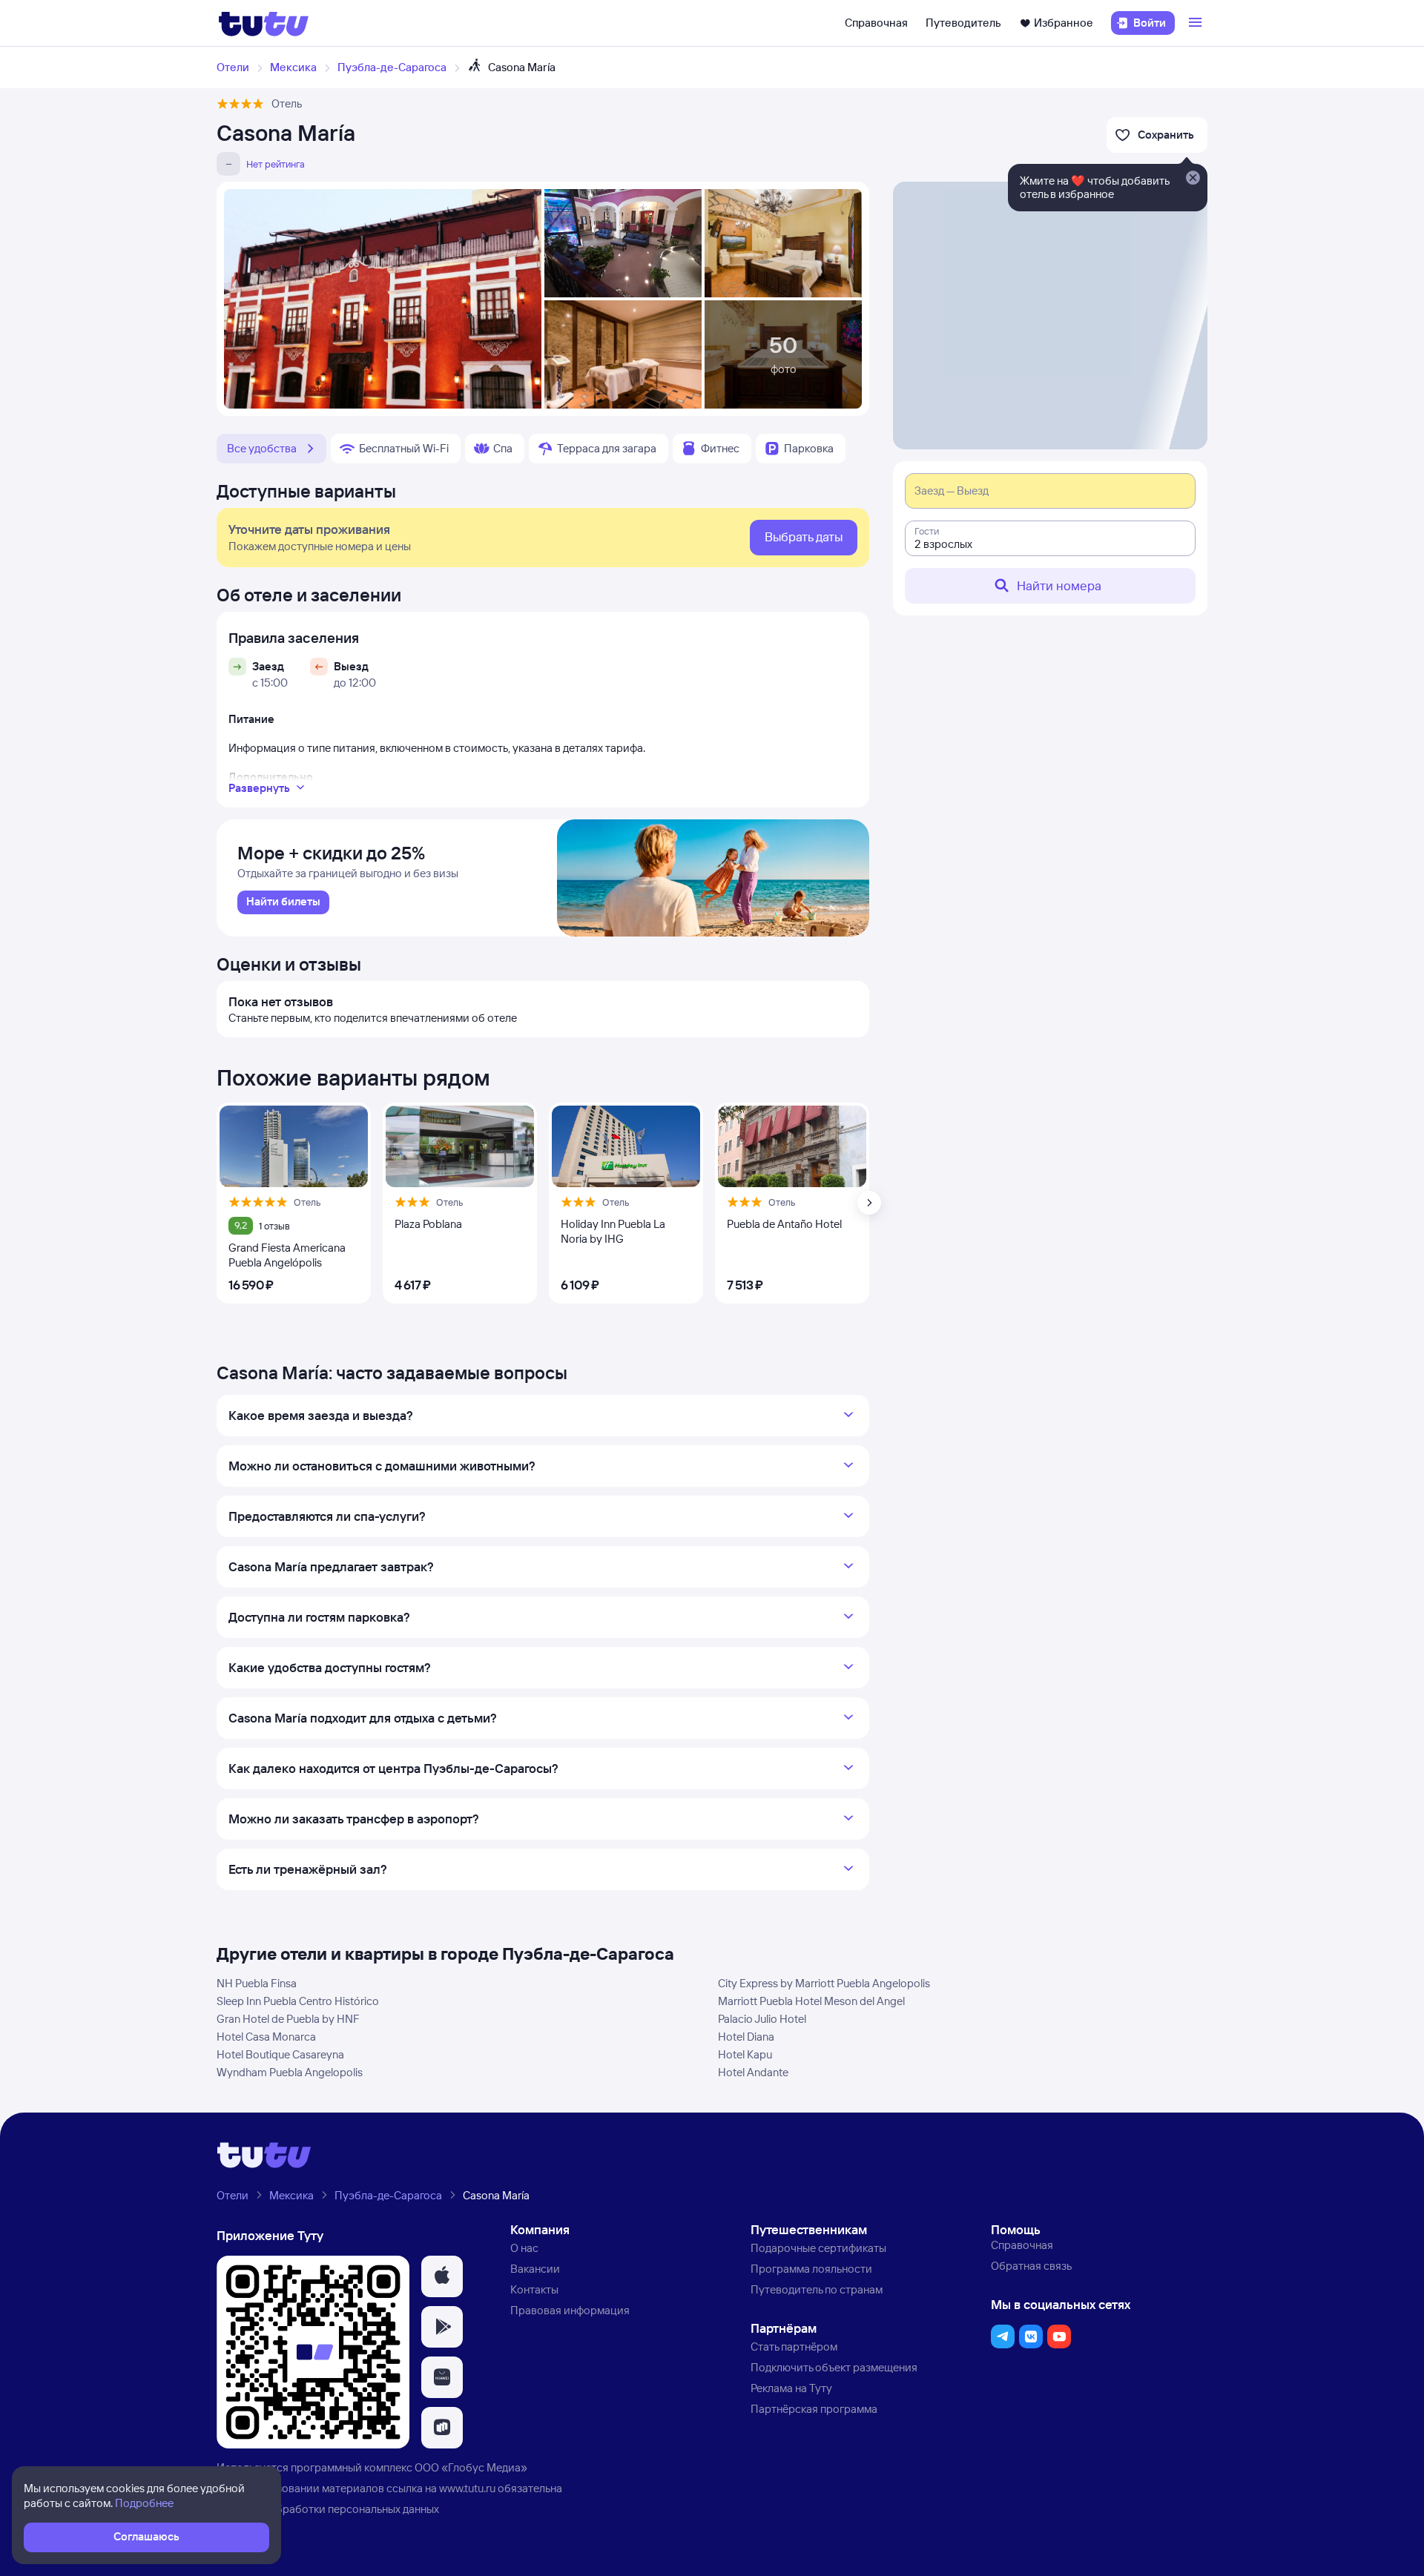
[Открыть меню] (1197, 23)
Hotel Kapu (745, 2054)
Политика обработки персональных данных (328, 2509)
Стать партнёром (794, 2347)
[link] (283, 902)
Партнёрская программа (814, 2409)
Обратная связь (1031, 2266)
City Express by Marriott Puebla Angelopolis (824, 1983)
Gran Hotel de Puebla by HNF (288, 2019)
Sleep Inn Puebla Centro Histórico (298, 2001)
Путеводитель (963, 23)
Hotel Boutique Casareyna (280, 2054)
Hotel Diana (746, 2037)
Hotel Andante (753, 2072)
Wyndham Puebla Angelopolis (290, 2072)
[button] (442, 2276)
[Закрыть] (1193, 179)
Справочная (876, 23)
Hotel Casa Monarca (266, 2037)
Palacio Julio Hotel (762, 2019)
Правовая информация (570, 2310)
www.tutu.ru (467, 2488)
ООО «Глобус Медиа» (471, 2467)
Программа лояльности (811, 2269)
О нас (524, 2248)
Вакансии (535, 2269)
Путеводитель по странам (817, 2289)
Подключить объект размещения (834, 2367)
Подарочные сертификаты (818, 2248)
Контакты (534, 2289)
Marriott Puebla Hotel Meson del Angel (811, 2001)
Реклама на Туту (791, 2388)
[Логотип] (264, 23)
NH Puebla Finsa (257, 1983)
